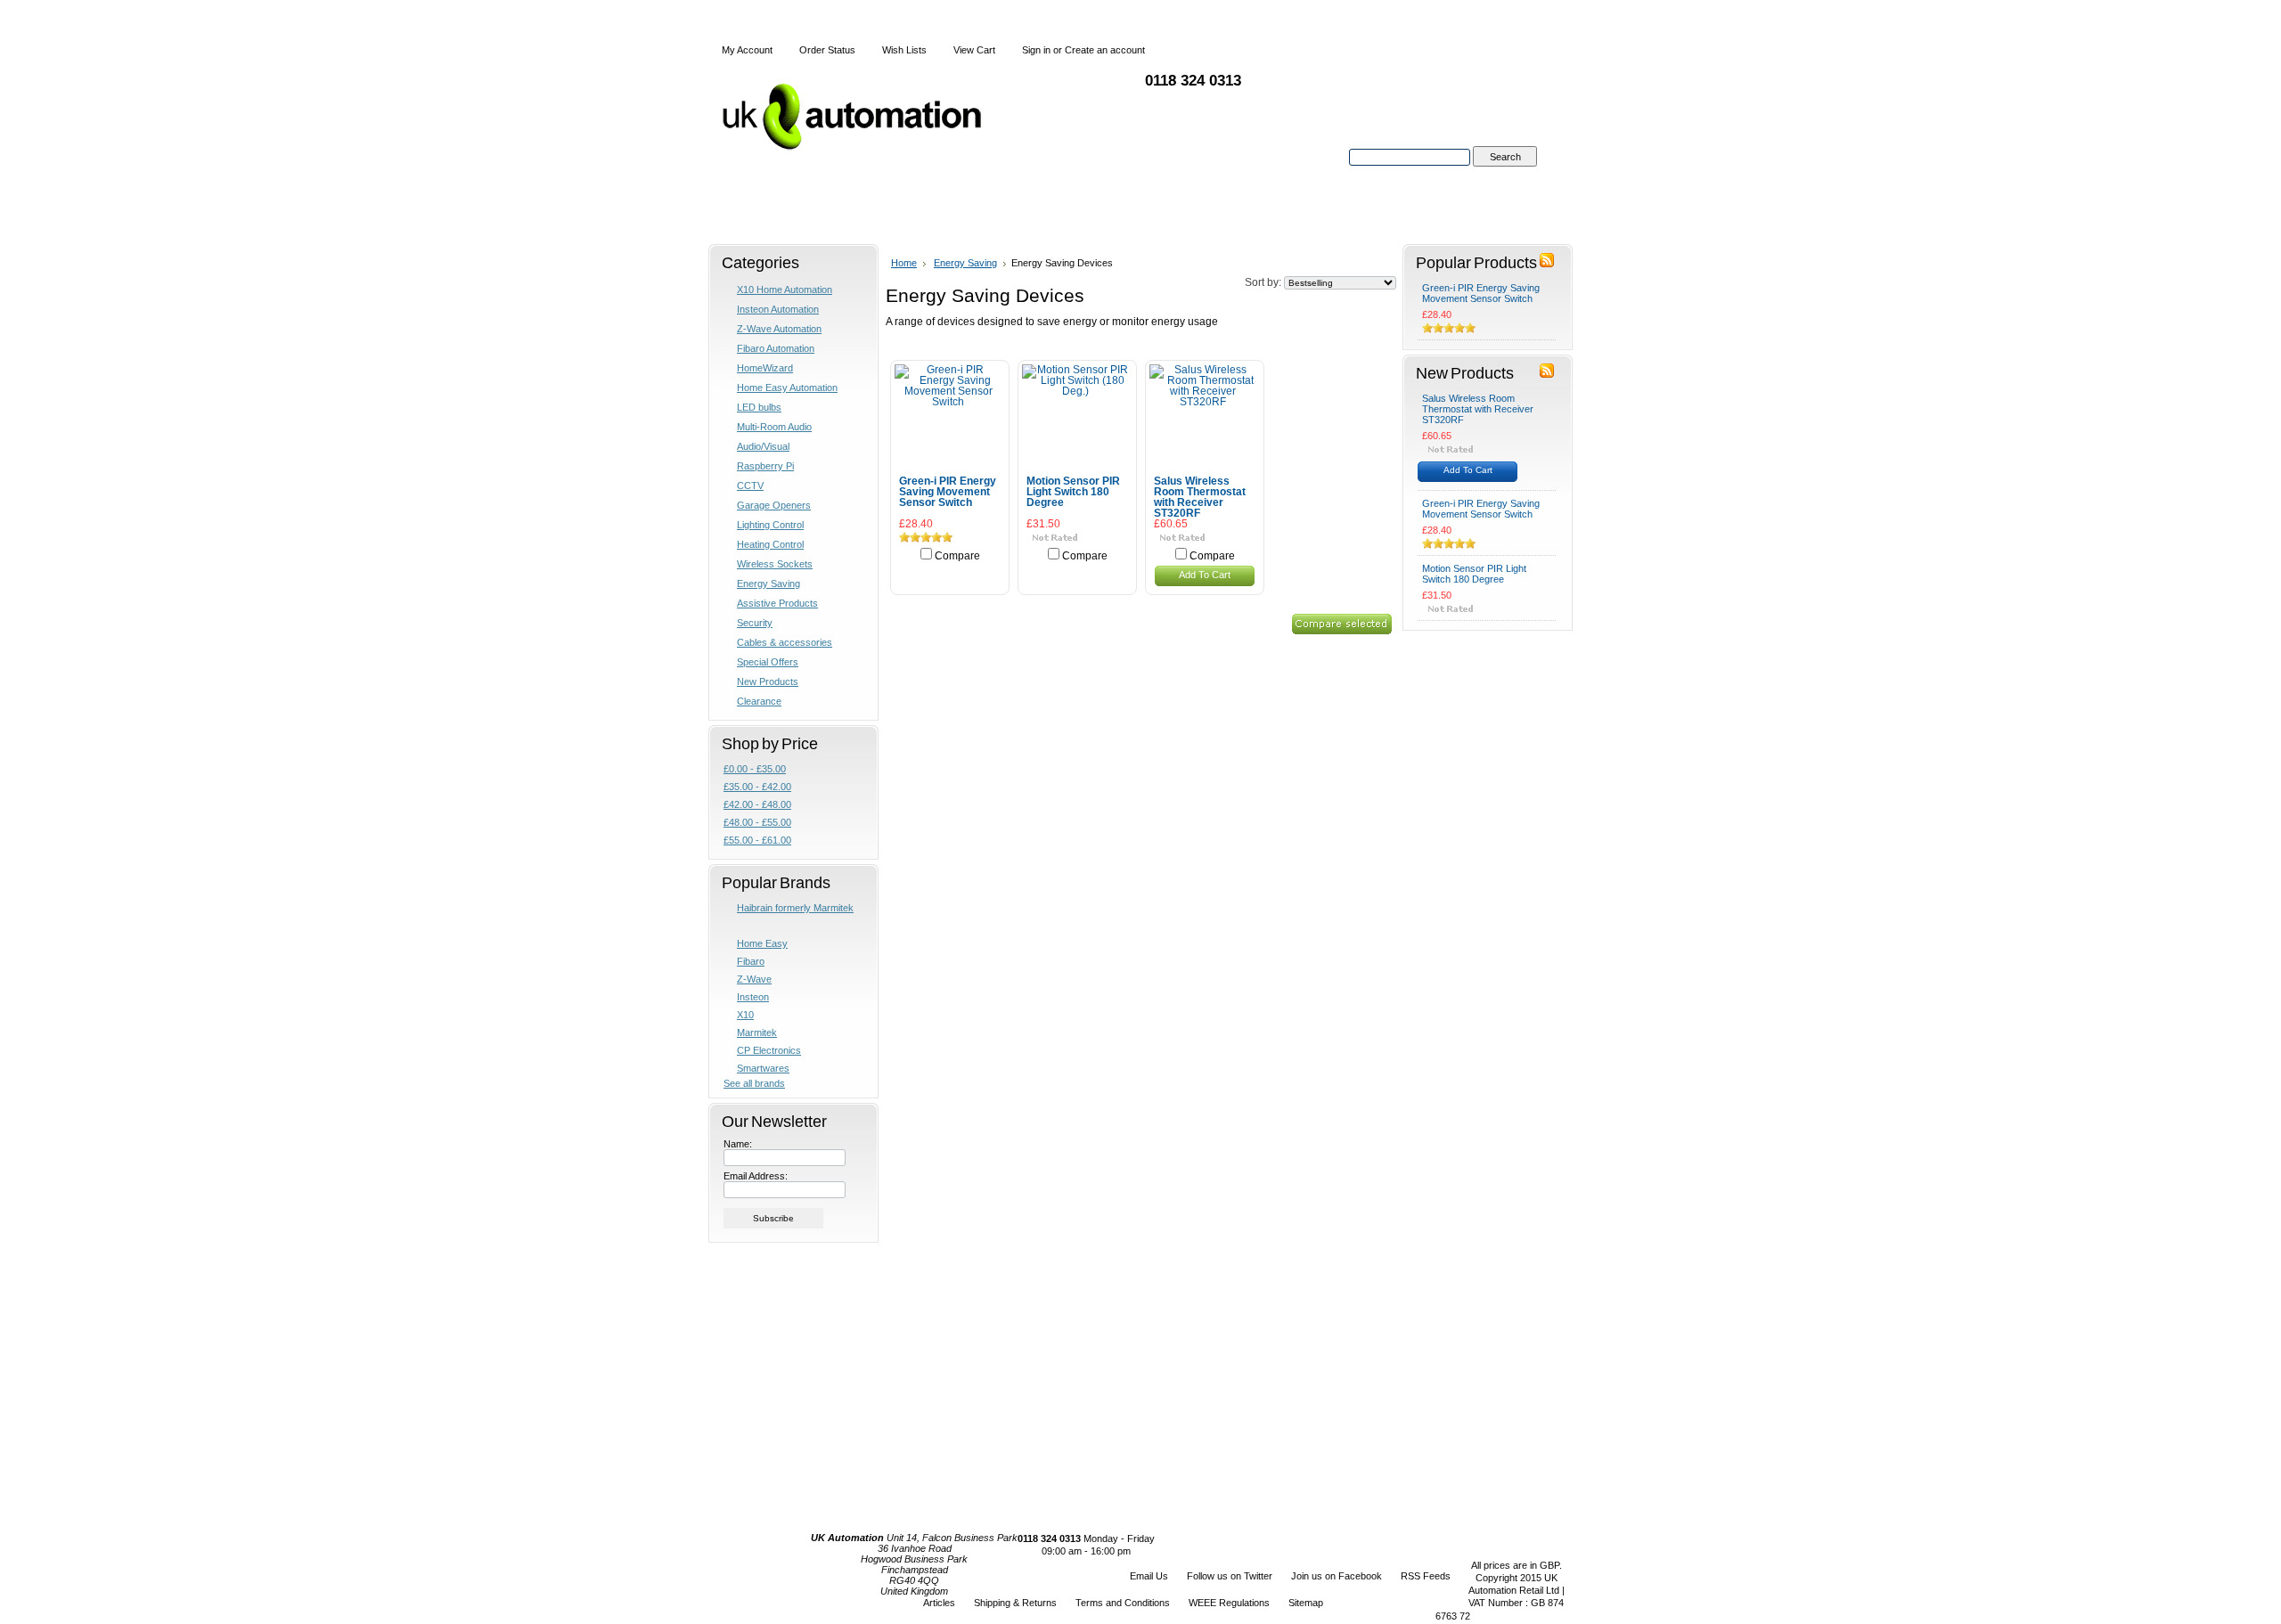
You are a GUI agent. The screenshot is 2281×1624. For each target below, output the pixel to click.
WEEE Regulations (1229, 1603)
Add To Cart (1205, 575)
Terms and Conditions (1123, 1603)
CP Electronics (769, 1050)
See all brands (754, 1083)
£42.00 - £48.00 (757, 804)
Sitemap (1306, 1603)
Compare (957, 556)
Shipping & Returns (1015, 1603)
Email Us (1149, 1576)
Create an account (1105, 50)
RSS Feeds (1426, 1576)
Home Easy (762, 943)
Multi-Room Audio (774, 427)
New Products (768, 681)
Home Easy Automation (787, 388)
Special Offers (768, 662)
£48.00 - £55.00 (757, 822)
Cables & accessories (785, 642)
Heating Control (770, 544)
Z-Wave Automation (779, 329)
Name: (738, 1144)
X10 (745, 1015)
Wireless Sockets (775, 564)
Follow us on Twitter (1230, 1576)
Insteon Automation (778, 309)
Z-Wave (754, 979)
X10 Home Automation (785, 290)
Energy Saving (769, 583)
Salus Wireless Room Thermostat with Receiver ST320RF (1200, 497)
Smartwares (763, 1068)
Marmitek (757, 1032)
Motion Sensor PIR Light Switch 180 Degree (1073, 492)
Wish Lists (904, 50)
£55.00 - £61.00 (757, 840)
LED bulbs (759, 407)
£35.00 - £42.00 (757, 787)
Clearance (759, 701)
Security (755, 623)
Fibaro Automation (776, 348)
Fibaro (751, 961)
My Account (747, 50)
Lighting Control (770, 525)
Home (904, 263)
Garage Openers (774, 505)
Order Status (827, 50)
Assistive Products (777, 603)
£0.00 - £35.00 (755, 769)
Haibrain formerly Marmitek (795, 908)
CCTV (750, 486)
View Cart (974, 50)
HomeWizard (765, 368)
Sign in (1036, 50)
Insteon (753, 997)
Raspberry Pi (765, 466)
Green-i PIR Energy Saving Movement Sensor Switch (948, 492)
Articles (939, 1603)
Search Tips (1504, 177)
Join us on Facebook (1337, 1576)
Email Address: (756, 1176)
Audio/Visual (763, 446)
